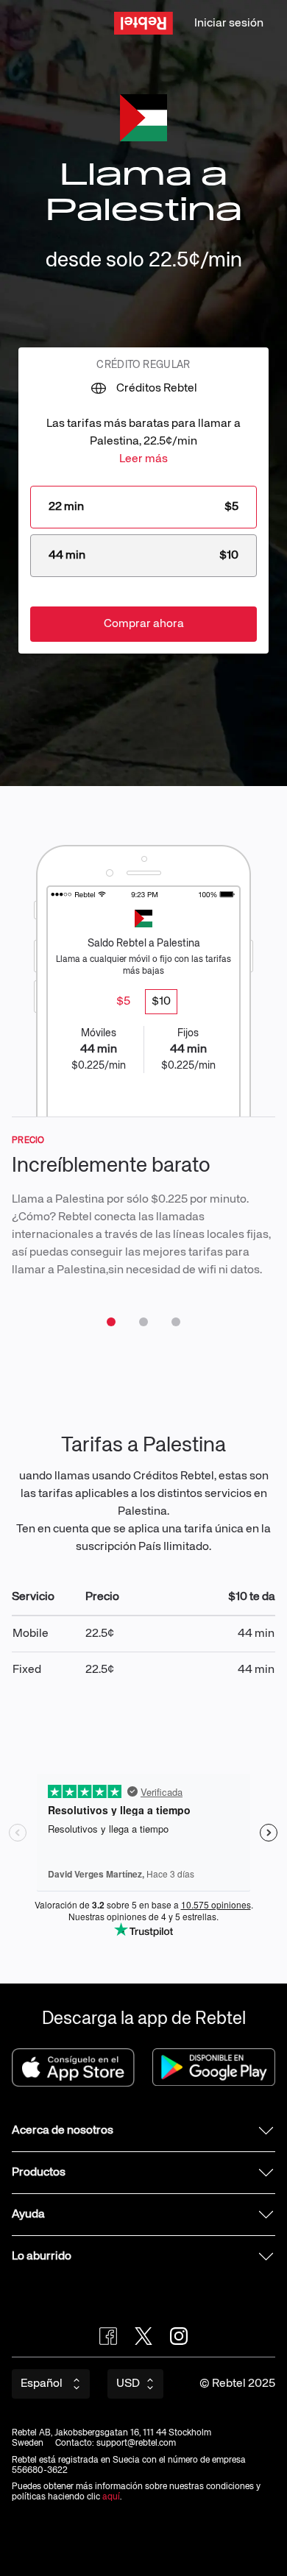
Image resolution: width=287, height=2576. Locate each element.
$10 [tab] (161, 1002)
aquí (111, 2497)
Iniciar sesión (229, 24)
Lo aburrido (42, 2257)
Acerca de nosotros (63, 2131)
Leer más (143, 459)
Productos (39, 2173)
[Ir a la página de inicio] (143, 23)
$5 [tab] (123, 1002)
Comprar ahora (144, 624)
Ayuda (28, 2215)
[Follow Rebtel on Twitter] (143, 2336)
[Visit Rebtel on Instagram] (179, 2336)
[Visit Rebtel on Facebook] (108, 2336)
